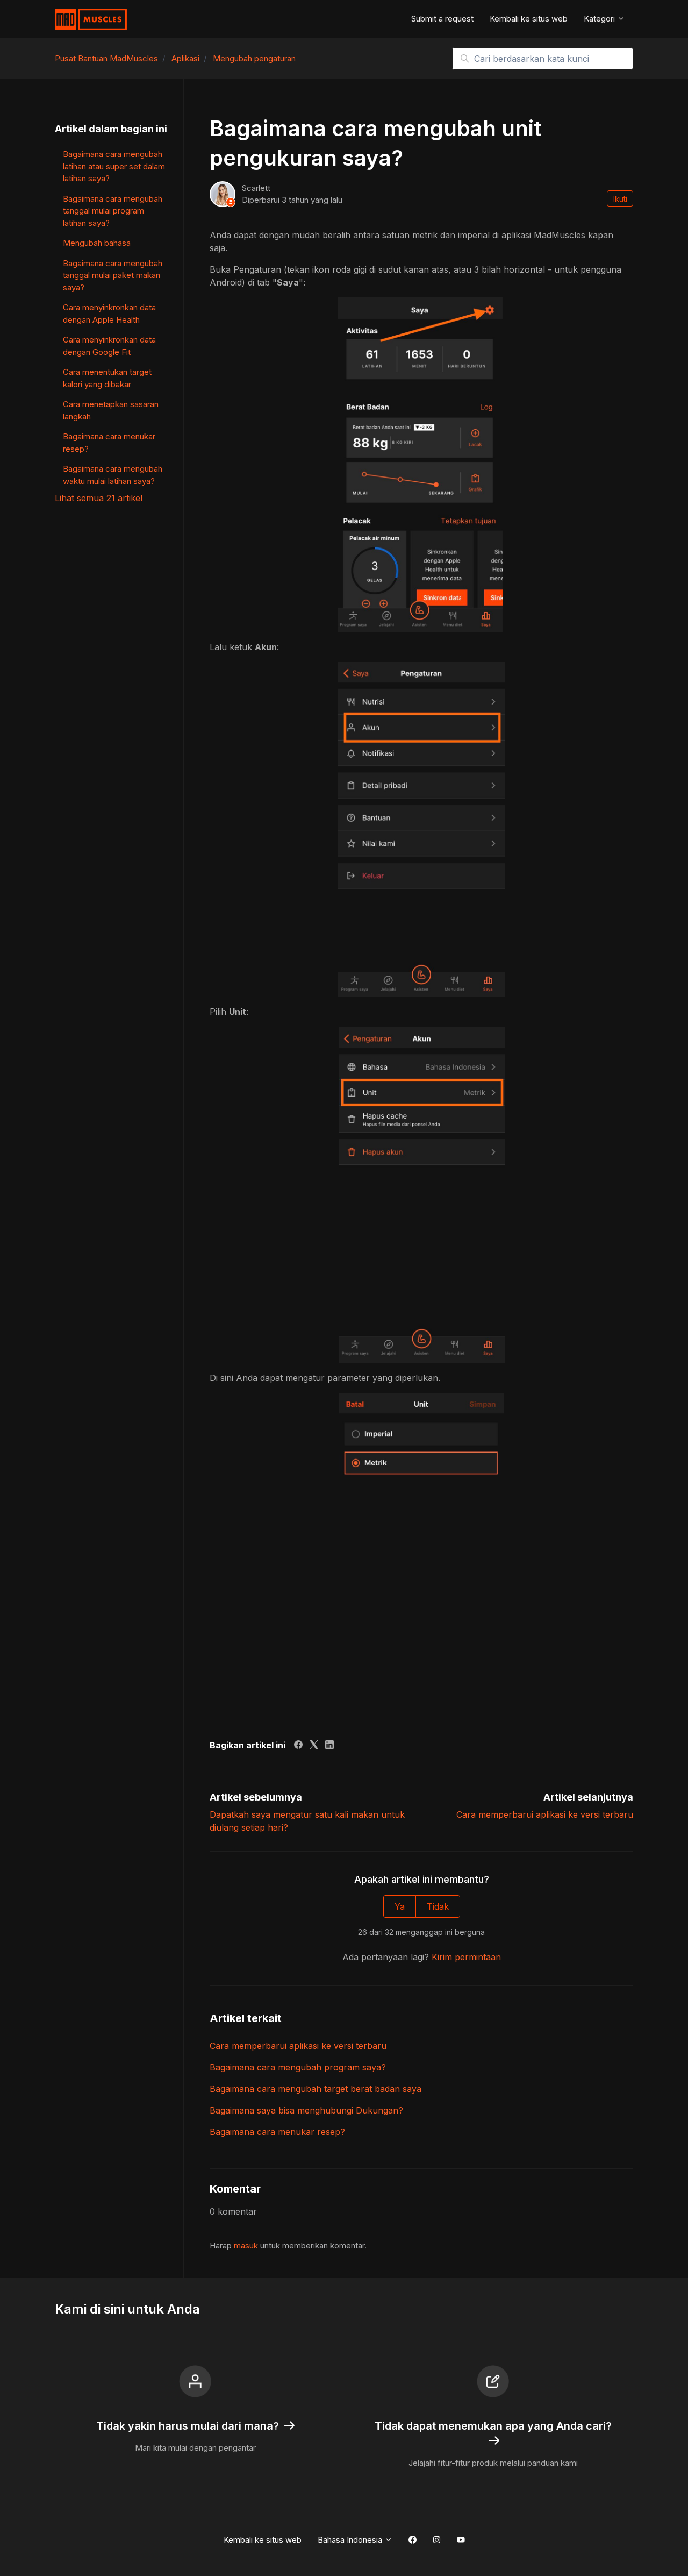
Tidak (438, 1906)
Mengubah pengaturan (254, 58)
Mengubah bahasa (97, 243)
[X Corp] (314, 1746)
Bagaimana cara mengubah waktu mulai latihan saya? (113, 475)
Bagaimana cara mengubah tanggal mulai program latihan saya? (113, 211)
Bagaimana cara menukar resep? (277, 2132)
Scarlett (256, 188)
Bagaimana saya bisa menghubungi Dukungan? (306, 2110)
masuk (246, 2246)
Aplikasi (185, 58)
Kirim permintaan (466, 1957)
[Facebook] (298, 1746)
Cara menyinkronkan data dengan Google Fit (109, 346)
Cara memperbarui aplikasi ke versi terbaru (545, 1814)
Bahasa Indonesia (351, 2540)
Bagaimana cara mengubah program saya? (298, 2067)
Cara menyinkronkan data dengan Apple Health (109, 314)
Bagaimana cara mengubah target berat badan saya (316, 2089)
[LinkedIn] (329, 1746)
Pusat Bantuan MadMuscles (106, 58)
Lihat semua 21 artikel (99, 498)
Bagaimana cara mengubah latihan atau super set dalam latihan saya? (114, 166)
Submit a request (442, 19)
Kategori (600, 19)
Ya (400, 1906)
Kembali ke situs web (529, 19)
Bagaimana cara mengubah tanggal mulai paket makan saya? (113, 275)
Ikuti (620, 199)
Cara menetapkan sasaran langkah (111, 410)
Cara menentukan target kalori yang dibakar (107, 378)
